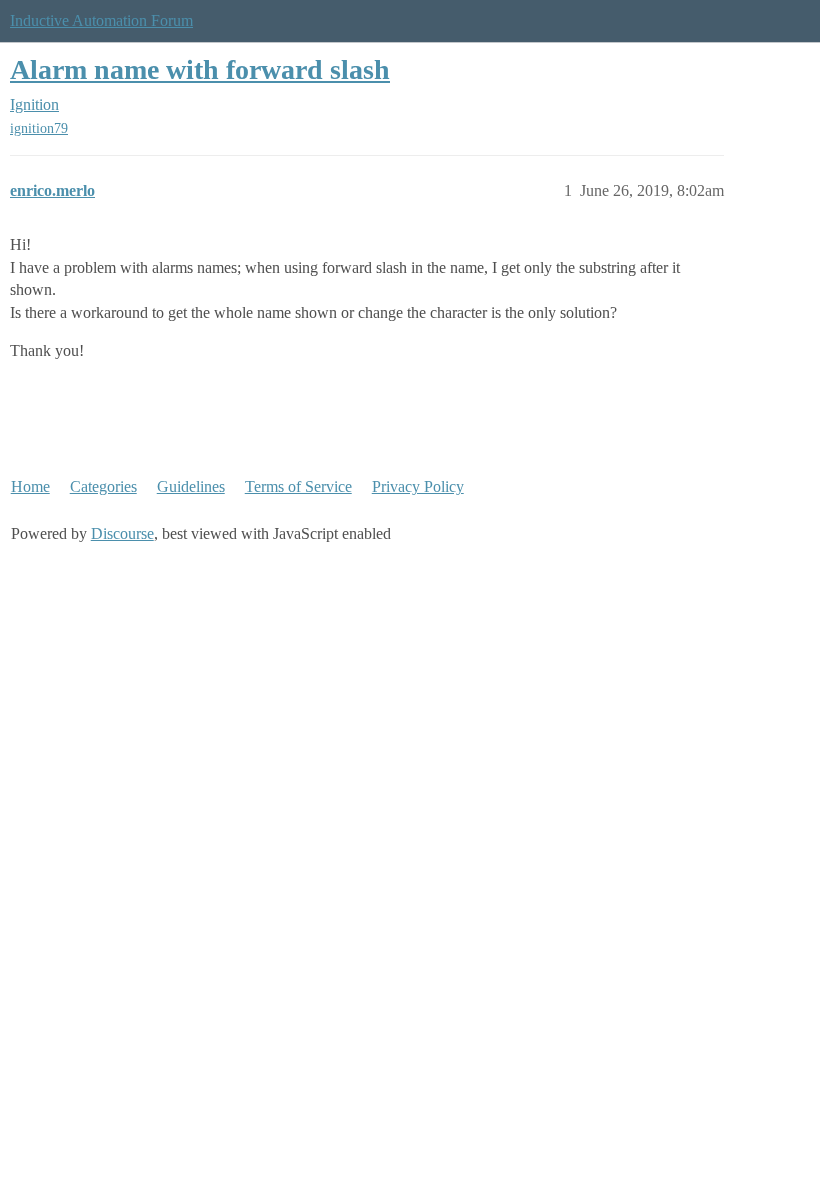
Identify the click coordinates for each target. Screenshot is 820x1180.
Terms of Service (298, 486)
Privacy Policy (418, 486)
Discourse (122, 533)
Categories (103, 486)
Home (30, 486)
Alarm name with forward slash (200, 69)
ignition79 (39, 128)
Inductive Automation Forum (101, 20)
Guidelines (191, 486)
